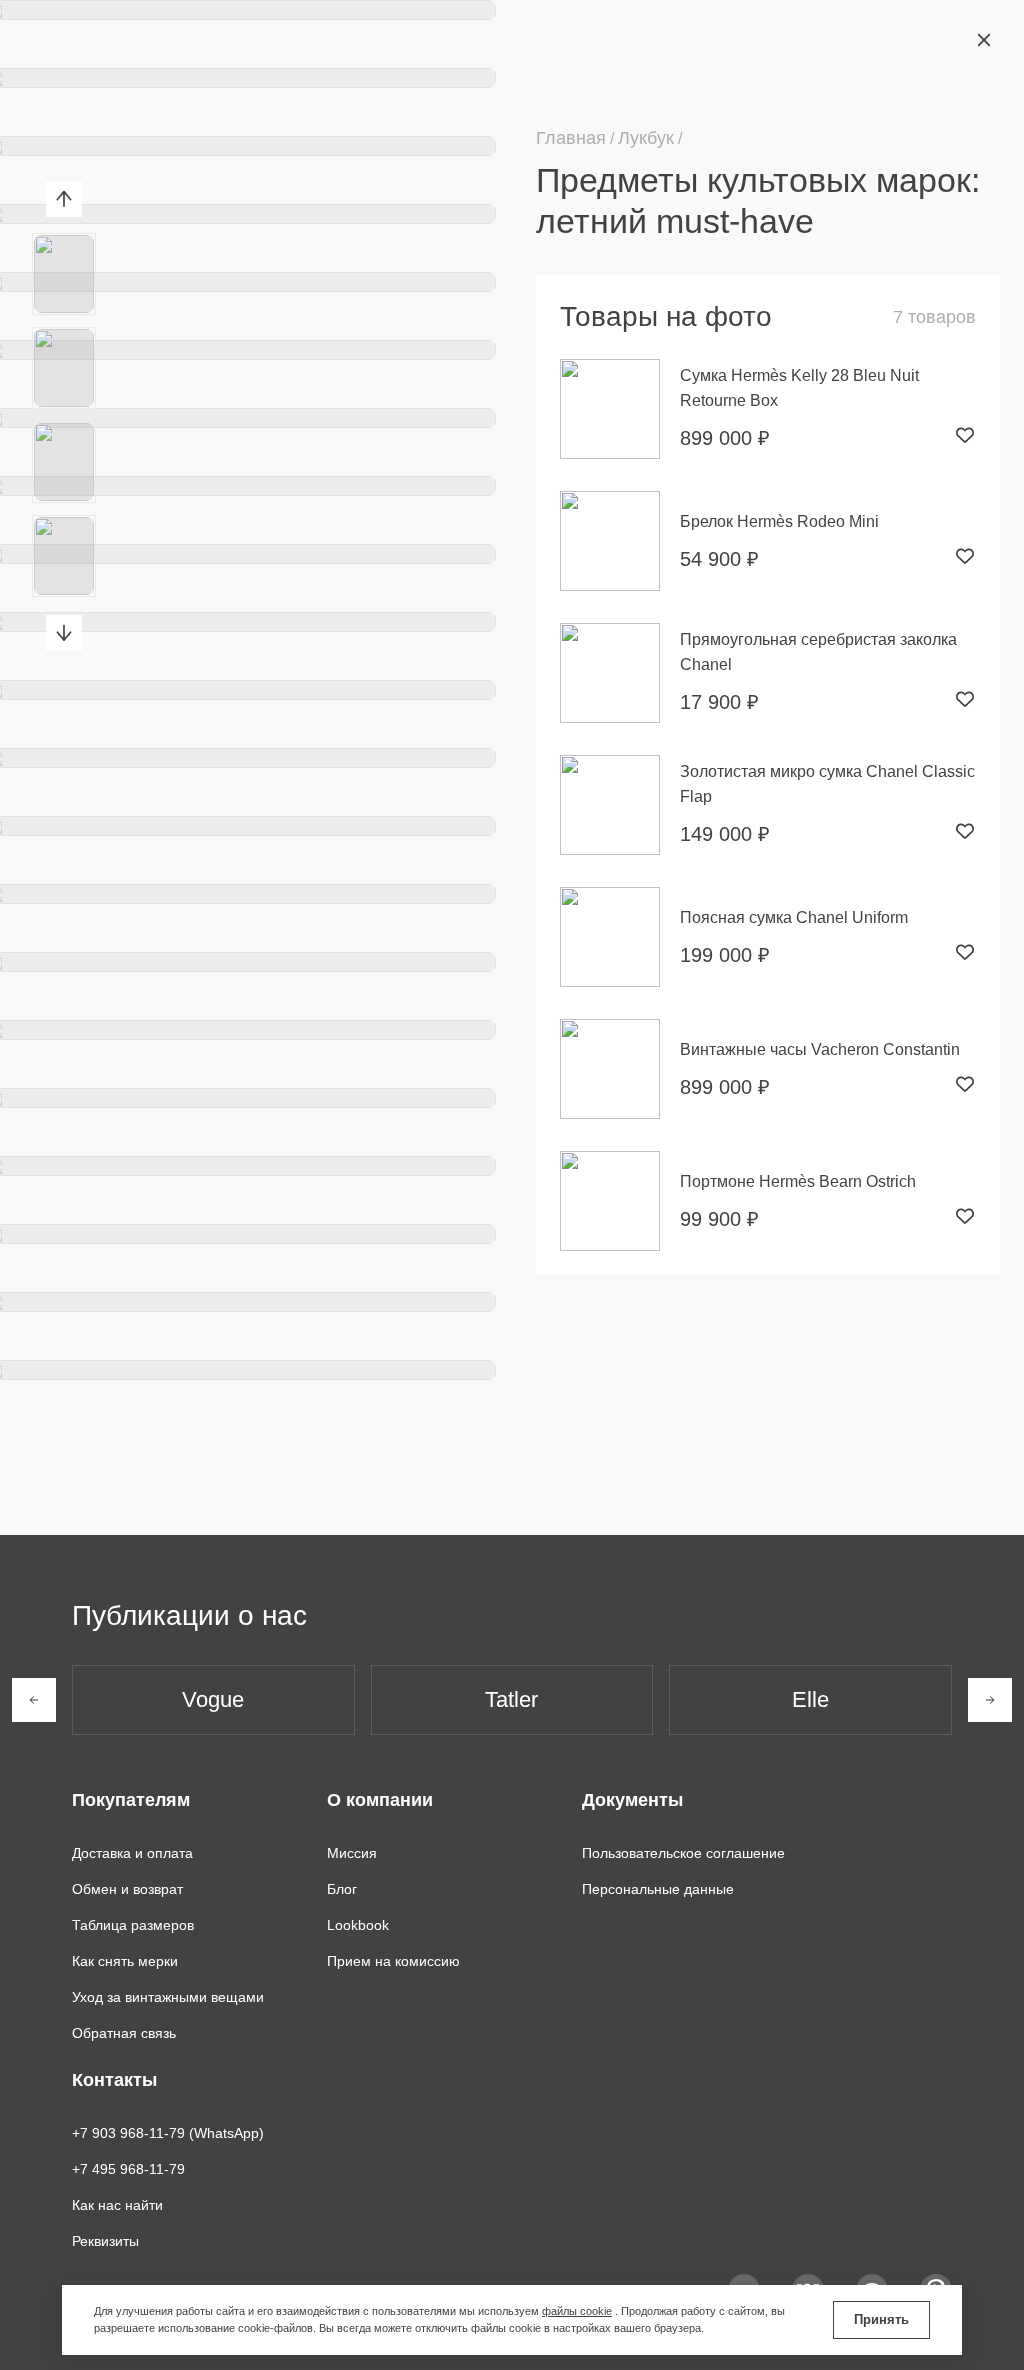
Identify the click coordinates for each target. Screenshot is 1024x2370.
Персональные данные (658, 1889)
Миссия (352, 1853)
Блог (342, 1889)
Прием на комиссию (393, 1961)
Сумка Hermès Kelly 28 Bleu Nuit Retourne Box (799, 388)
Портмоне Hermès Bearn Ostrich (798, 1181)
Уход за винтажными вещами (168, 1997)
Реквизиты (105, 2241)
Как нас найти (117, 2205)
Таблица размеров (133, 1925)
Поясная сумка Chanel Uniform (794, 917)
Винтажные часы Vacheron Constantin (820, 1049)
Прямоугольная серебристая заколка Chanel (818, 652)
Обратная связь (124, 2033)
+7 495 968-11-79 (128, 2169)
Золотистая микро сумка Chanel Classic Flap (827, 784)
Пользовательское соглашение (683, 1853)
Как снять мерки (125, 1961)
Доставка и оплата (132, 1853)
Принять (881, 2319)
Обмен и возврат (127, 1889)
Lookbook (358, 1925)
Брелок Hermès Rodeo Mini (779, 521)
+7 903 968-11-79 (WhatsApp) (168, 2133)
